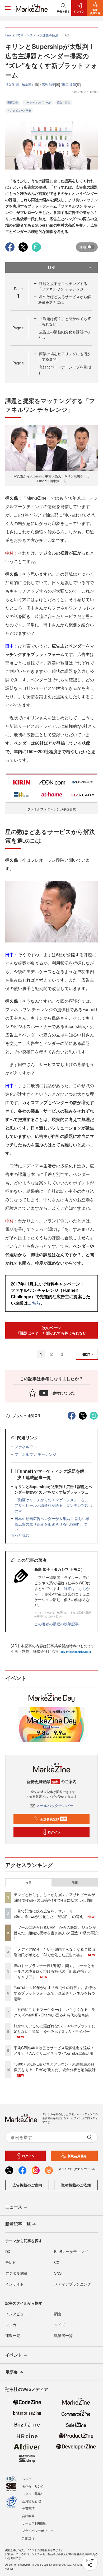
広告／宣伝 (64, 102)
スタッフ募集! (32, 2493)
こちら (34, 1303)
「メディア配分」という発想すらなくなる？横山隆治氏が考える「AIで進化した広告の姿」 (54, 1952)
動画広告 (13, 102)
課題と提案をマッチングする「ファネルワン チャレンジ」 (63, 286)
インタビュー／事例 (19, 110)
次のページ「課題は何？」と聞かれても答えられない (51, 1330)
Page (18, 328)
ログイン (54, 1832)
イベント (14, 2355)
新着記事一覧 (18, 2224)
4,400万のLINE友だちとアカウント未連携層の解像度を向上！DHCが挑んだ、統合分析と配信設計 (55, 2067)
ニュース (14, 2207)
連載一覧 (13, 2335)
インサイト (15, 2284)
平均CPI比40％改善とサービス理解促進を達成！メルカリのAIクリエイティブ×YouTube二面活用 (54, 2050)
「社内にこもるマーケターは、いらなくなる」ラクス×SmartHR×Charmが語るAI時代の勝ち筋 (54, 2012)
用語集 (12, 2372)
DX (8, 2251)
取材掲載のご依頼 (76, 2185)
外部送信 (28, 2538)
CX (57, 2262)
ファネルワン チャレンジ (35, 1454)
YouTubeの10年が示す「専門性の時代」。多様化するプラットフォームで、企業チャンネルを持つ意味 (55, 1993)
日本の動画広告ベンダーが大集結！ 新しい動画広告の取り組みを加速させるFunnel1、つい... (52, 1524)
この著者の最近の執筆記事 (57, 1624)
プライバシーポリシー (38, 2530)
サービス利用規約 (35, 2523)
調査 (58, 2314)
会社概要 (28, 2516)
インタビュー (16, 2314)
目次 (51, 267)
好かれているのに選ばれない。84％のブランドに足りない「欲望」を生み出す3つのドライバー (55, 2028)
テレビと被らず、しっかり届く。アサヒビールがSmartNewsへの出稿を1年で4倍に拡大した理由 (54, 1897)
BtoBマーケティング (71, 2251)
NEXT (86, 1354)
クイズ (60, 2325)
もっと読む (20, 1535)
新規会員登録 (53, 1819)
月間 (74, 1883)
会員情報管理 (31, 2501)
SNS (58, 2273)
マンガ (11, 2325)
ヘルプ (27, 2479)
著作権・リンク (33, 2486)
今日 (29, 1883)
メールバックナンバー (55, 1805)
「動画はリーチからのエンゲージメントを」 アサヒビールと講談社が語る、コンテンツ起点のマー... (53, 1505)
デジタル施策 (16, 2273)
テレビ (11, 2262)
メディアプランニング (73, 2284)
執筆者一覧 (63, 2335)
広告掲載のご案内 (27, 2185)
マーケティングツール (38, 102)
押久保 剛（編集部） (20, 84)
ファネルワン (26, 1447)
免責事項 (28, 2508)
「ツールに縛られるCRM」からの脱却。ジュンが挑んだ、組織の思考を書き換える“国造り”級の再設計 (56, 1933)
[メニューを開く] (8, 8)
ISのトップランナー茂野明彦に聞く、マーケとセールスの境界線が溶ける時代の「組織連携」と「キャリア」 (54, 1971)
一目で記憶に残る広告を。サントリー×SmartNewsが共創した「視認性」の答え (48, 1914)
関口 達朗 (69, 84)
